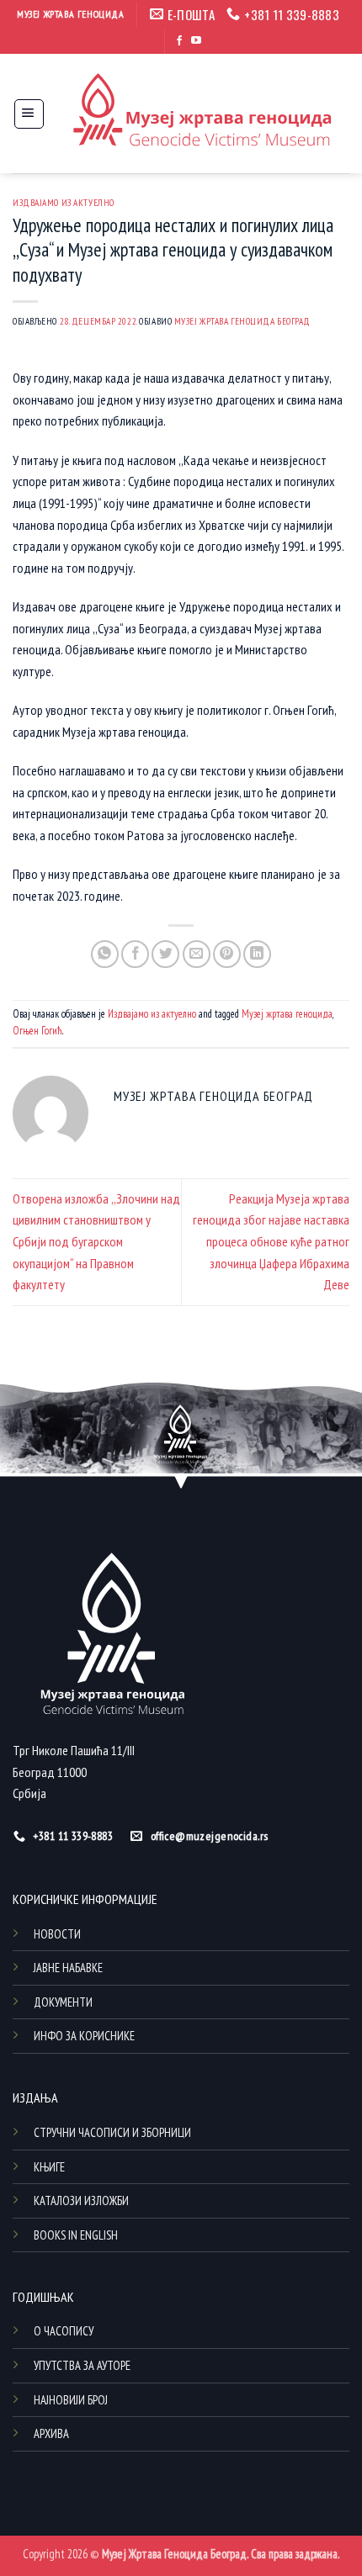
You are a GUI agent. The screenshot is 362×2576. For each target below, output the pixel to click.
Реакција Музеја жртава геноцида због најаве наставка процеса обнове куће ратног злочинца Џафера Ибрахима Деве (271, 1241)
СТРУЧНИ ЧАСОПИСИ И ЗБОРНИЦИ (112, 2132)
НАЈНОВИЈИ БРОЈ (71, 2400)
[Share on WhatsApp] (105, 954)
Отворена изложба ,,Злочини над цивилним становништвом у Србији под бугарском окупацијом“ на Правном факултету (96, 1241)
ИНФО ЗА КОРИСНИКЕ (84, 2036)
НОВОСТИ (57, 1934)
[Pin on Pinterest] (227, 954)
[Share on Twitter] (165, 954)
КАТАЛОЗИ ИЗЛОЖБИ (81, 2200)
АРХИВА (51, 2433)
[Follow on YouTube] (196, 41)
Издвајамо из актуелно (64, 203)
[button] (29, 114)
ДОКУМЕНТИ (63, 2002)
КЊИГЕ (49, 2167)
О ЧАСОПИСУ (64, 2331)
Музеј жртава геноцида (287, 1014)
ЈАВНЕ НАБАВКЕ (68, 1968)
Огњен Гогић (37, 1031)
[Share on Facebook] (135, 954)
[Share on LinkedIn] (257, 954)
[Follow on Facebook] (179, 41)
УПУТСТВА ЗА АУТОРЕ (82, 2365)
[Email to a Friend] (197, 954)
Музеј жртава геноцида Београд (242, 321)
